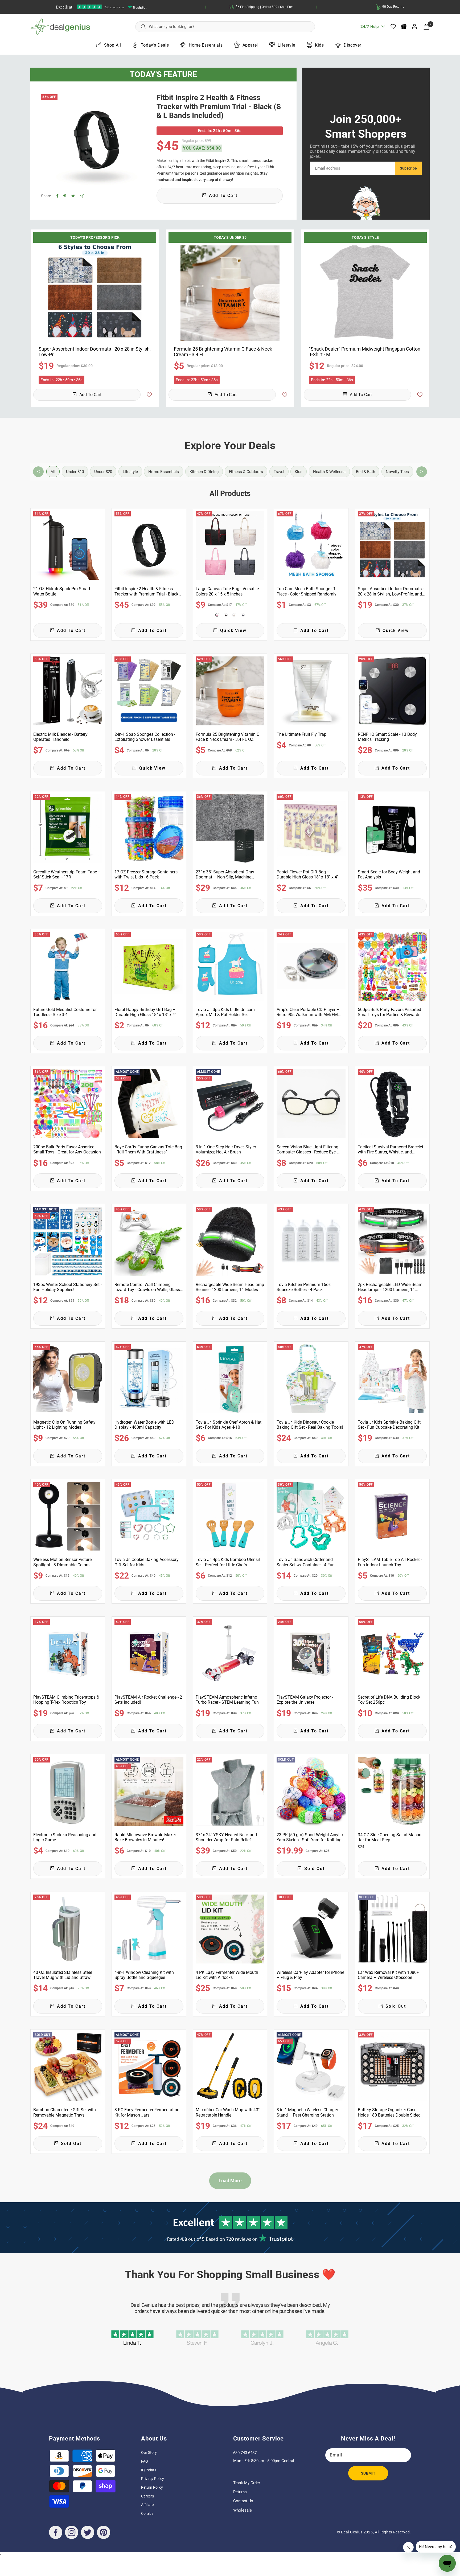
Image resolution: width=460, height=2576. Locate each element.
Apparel (250, 45)
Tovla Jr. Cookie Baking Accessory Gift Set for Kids (147, 1562)
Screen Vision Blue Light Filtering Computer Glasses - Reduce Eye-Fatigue (307, 1149)
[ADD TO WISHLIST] (149, 395)
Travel (279, 472)
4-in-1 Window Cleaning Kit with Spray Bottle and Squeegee (144, 1975)
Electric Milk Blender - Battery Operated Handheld (60, 737)
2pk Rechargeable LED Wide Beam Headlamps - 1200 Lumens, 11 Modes (390, 1287)
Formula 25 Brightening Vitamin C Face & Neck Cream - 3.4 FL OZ (227, 737)
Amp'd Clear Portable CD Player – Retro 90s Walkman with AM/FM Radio (308, 1012)
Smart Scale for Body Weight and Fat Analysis (389, 874)
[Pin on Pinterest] (65, 196)
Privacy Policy (153, 2479)
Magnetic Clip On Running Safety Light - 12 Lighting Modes (64, 1425)
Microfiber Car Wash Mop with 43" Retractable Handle (228, 2112)
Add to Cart (90, 395)
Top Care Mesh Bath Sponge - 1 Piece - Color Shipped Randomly (307, 591)
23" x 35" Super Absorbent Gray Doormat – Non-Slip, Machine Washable (225, 874)
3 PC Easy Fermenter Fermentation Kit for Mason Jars (147, 2112)
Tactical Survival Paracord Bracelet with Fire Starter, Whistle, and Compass (391, 1149)
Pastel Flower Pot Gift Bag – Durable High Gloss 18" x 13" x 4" (307, 874)
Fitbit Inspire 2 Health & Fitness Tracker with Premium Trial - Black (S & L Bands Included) (219, 106)
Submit (368, 2473)
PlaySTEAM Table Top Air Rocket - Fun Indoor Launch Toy (390, 1562)
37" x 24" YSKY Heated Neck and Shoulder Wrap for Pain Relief (226, 1837)
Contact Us (243, 2501)
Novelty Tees (397, 472)
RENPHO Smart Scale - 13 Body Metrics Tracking (387, 737)
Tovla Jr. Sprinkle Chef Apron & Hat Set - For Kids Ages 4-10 (229, 1425)
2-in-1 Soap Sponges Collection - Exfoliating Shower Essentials (145, 737)
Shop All (113, 45)
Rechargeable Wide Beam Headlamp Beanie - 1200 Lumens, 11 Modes (230, 1287)
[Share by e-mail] (82, 196)
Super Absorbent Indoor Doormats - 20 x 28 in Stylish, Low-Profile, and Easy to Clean (391, 591)
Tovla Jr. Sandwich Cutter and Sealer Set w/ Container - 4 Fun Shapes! (306, 1562)
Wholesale (243, 2510)
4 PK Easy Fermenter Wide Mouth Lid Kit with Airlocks (227, 1975)
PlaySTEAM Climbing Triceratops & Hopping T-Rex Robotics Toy (66, 1700)
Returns (240, 2492)
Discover (352, 45)
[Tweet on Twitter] (73, 196)
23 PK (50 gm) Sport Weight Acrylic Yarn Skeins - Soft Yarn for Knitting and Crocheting (310, 1837)
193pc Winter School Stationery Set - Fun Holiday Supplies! (67, 1287)
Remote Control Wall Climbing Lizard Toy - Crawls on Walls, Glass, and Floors (148, 1287)
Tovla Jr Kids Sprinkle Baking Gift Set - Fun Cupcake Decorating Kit (389, 1425)
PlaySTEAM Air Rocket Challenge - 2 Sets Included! (148, 1700)
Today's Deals (155, 45)
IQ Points (149, 2470)
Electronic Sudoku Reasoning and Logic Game (65, 1837)
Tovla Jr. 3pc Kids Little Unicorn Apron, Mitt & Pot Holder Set (225, 1012)
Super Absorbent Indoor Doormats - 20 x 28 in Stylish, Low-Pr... (95, 352)
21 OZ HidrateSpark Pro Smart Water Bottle (62, 591)
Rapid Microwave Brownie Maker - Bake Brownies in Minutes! (146, 1837)
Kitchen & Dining (204, 472)
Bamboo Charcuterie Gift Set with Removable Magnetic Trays (65, 2112)
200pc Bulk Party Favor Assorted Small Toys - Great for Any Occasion (67, 1149)
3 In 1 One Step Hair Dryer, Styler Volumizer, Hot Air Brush (226, 1149)
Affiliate (147, 2505)
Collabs (147, 2513)
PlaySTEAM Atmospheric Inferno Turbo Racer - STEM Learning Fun (227, 1700)
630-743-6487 (245, 2453)
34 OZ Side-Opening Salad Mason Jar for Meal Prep (390, 1837)
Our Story (149, 2452)
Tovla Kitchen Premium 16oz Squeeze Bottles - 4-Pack (304, 1287)
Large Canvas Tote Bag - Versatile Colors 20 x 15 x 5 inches (227, 591)
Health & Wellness (329, 472)
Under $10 (75, 472)
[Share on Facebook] (57, 196)
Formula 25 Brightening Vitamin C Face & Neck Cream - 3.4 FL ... (223, 352)
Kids (319, 45)
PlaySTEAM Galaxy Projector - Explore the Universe (305, 1700)
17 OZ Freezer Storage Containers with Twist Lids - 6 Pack (146, 874)
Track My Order (247, 2483)
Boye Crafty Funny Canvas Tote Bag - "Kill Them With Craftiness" (148, 1149)
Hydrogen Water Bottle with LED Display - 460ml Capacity (144, 1425)
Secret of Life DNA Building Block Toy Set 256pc (389, 1700)
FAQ (145, 2461)
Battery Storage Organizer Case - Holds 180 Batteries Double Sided (389, 2112)
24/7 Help (369, 28)
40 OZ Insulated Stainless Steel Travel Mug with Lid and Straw (63, 1975)
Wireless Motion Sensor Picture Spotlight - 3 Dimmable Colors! (62, 1562)
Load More (230, 2181)
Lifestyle (286, 45)
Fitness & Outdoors (246, 472)
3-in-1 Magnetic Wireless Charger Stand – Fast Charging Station (307, 2112)
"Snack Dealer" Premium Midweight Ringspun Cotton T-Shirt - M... (365, 352)
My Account (415, 27)
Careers (147, 2496)
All (53, 472)
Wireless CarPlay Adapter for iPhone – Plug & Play (310, 1975)
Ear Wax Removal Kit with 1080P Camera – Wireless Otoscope (389, 1975)
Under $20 (103, 472)
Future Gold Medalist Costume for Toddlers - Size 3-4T (65, 1012)
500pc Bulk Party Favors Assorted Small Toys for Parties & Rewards (389, 1012)
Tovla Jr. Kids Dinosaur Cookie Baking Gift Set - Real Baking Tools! (310, 1425)
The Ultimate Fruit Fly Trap (301, 734)
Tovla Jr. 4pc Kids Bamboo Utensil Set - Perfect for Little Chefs (228, 1562)
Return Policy (152, 2487)
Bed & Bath (365, 472)
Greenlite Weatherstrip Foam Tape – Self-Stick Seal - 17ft (67, 874)
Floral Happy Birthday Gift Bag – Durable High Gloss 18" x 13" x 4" (145, 1012)
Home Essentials (206, 45)
